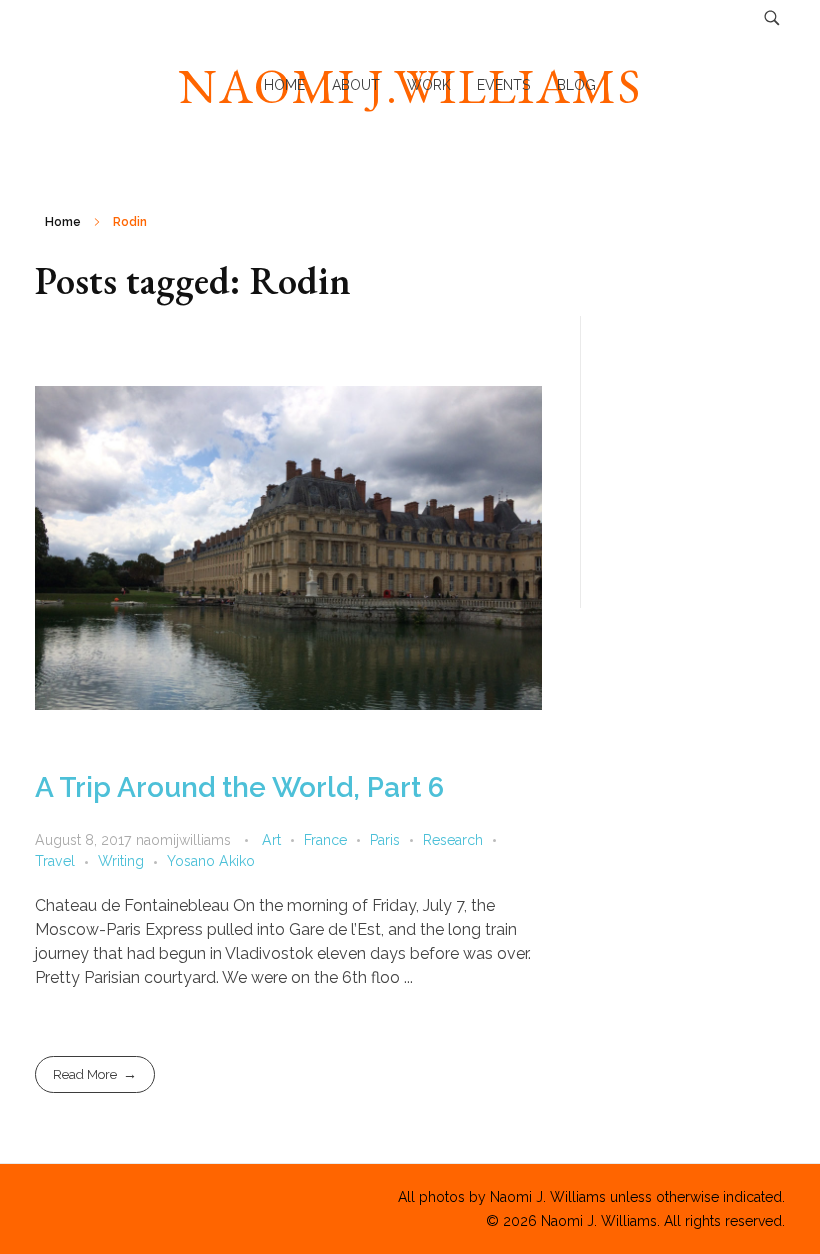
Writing (121, 861)
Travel (55, 861)
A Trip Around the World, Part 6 (239, 787)
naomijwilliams (185, 840)
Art (271, 840)
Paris (385, 840)
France (325, 840)
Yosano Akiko (211, 861)
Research (453, 840)
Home (63, 222)
